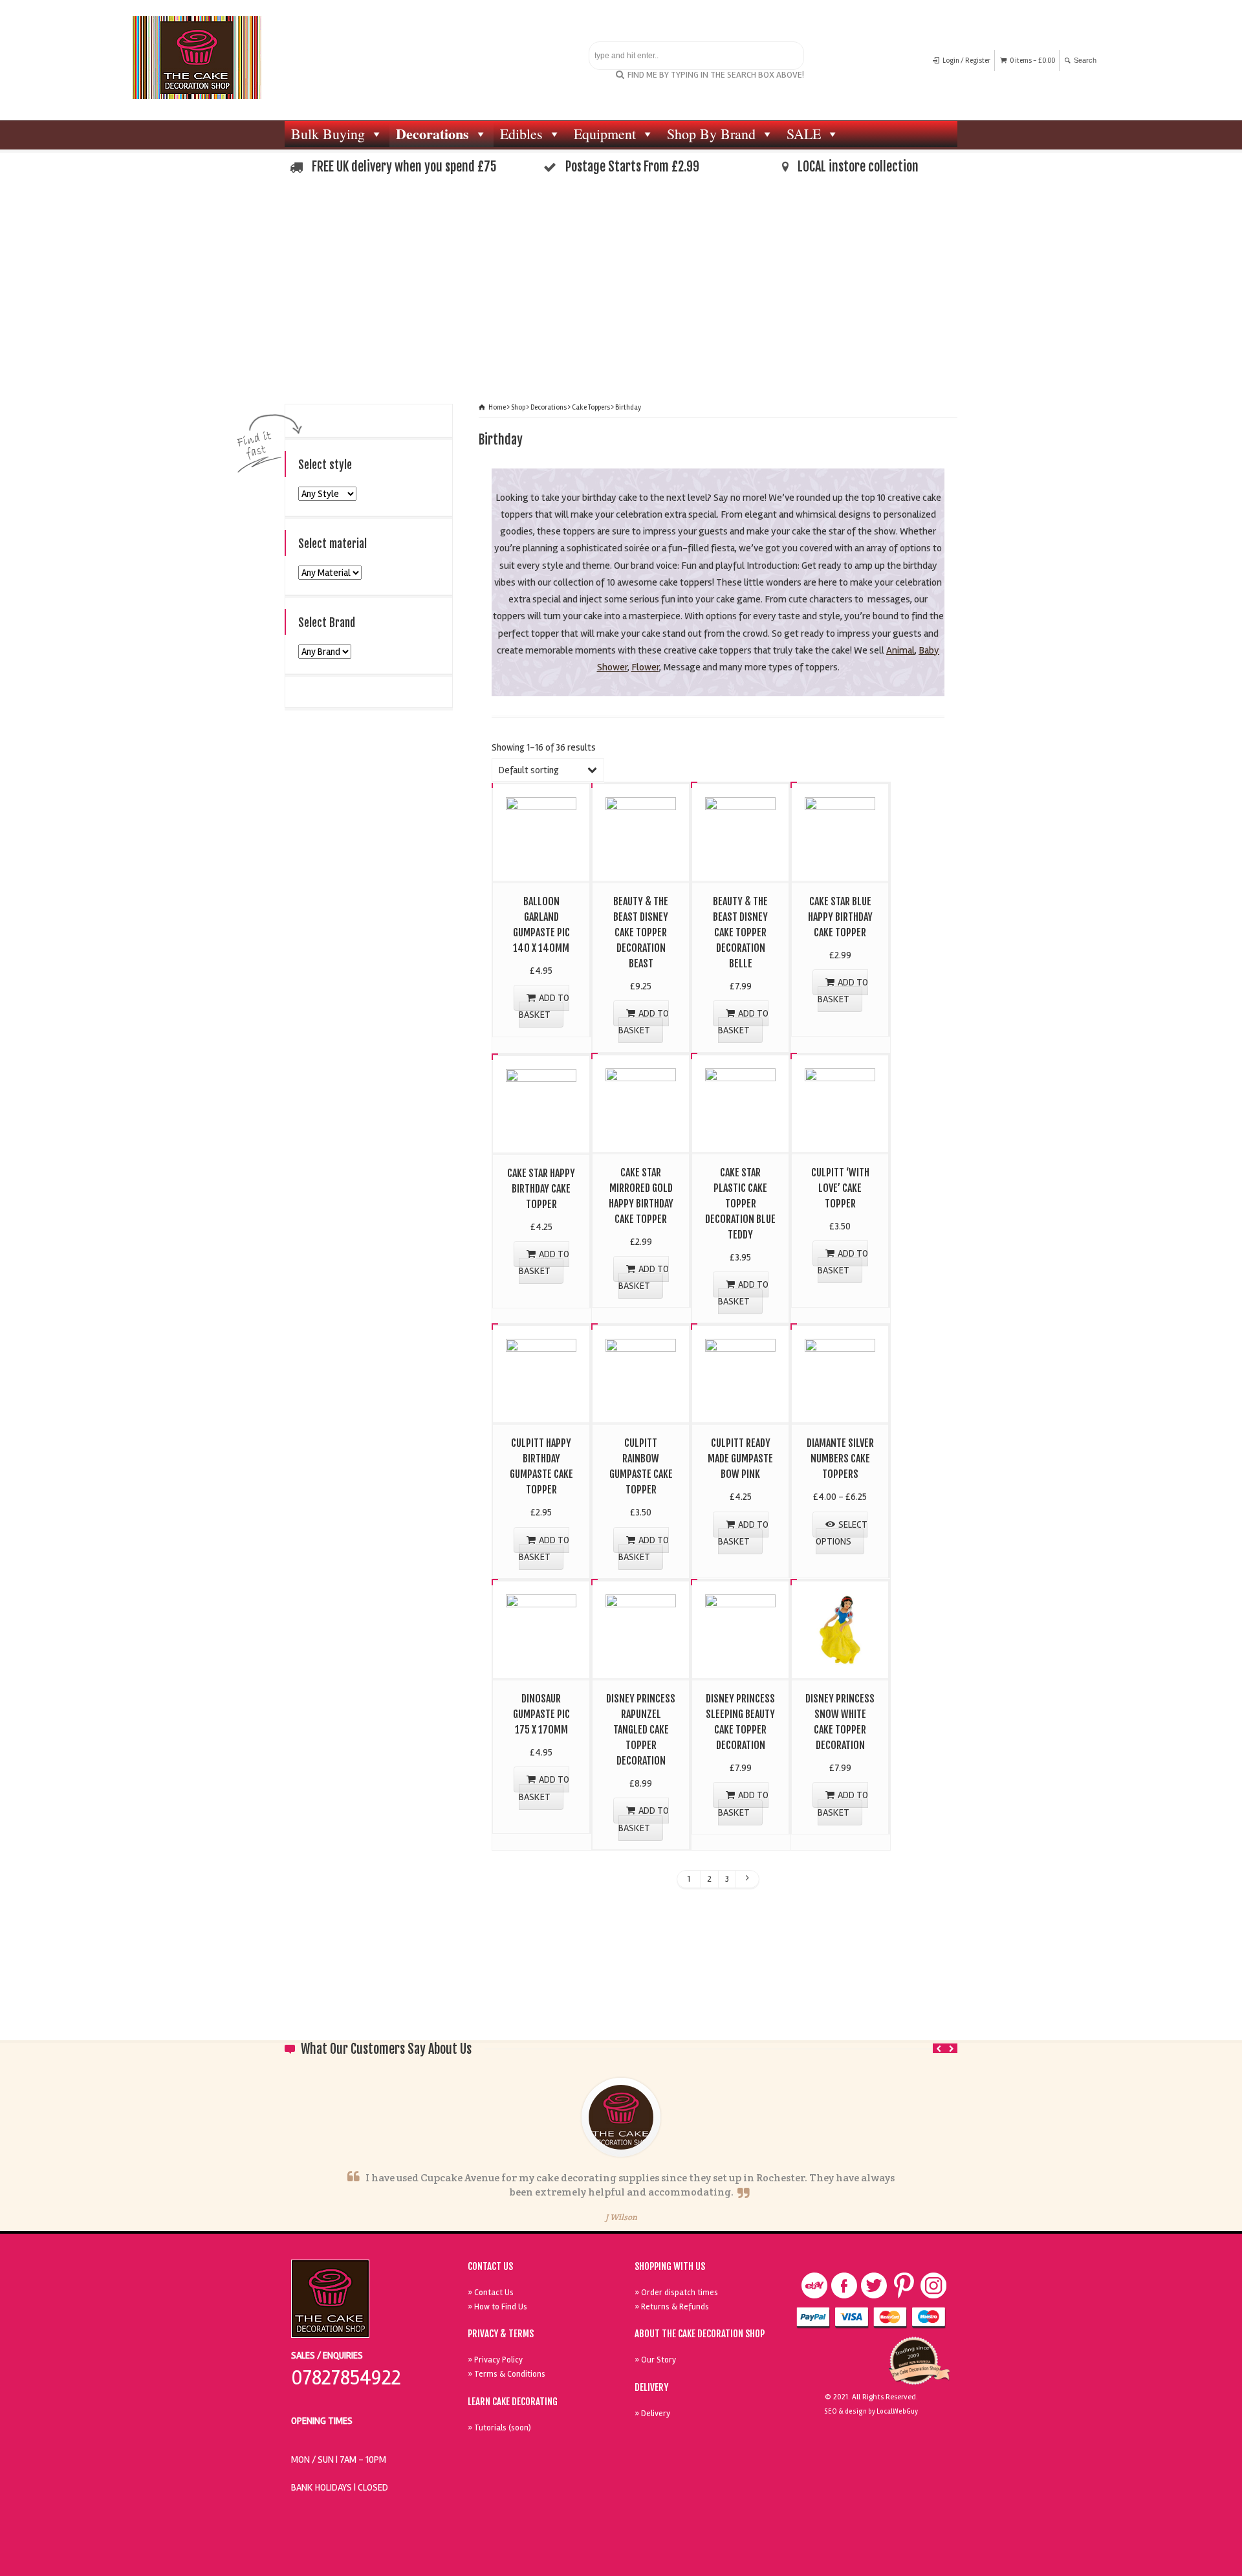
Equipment (605, 134)
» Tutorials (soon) (499, 2428)
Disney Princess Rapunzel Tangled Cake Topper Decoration (641, 1730)
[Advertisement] (621, 294)
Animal (900, 650)
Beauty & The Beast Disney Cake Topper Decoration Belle (740, 932)
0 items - (1032, 61)
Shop (518, 407)
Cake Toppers (591, 407)
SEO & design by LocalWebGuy (871, 2411)
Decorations (432, 134)
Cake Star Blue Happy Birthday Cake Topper (840, 917)
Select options (842, 1533)
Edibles (521, 134)
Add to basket (544, 1006)
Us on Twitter (874, 2285)
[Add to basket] (541, 798)
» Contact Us (491, 2293)
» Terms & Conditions (507, 2374)
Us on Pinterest (904, 2285)
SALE (804, 134)
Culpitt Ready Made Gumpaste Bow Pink (740, 1459)
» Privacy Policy (495, 2360)
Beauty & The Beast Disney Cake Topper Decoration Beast (641, 932)
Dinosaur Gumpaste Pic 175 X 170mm (541, 1714)
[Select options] (840, 1340)
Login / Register (966, 61)
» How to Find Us (497, 2307)
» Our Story (655, 2360)
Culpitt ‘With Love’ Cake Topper (840, 1188)
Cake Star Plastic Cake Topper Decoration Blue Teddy (740, 1204)
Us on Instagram (933, 2285)
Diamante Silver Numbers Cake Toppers (840, 1459)
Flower (645, 667)
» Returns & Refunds (672, 2307)
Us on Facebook (844, 2285)
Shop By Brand (711, 134)
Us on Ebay (814, 2285)
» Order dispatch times (676, 2293)
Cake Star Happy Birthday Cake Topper (541, 1189)
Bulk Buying (328, 134)
